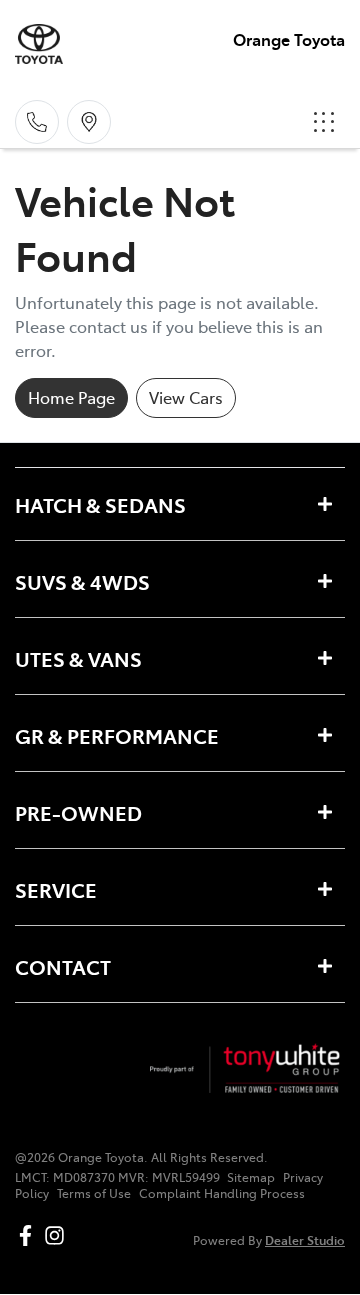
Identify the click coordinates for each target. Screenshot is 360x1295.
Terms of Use (94, 1193)
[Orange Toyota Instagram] (58, 1235)
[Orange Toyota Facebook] (29, 1235)
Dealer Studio (305, 1239)
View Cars (186, 397)
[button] (324, 122)
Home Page (71, 397)
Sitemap (251, 1177)
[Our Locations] (89, 122)
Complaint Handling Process (222, 1193)
